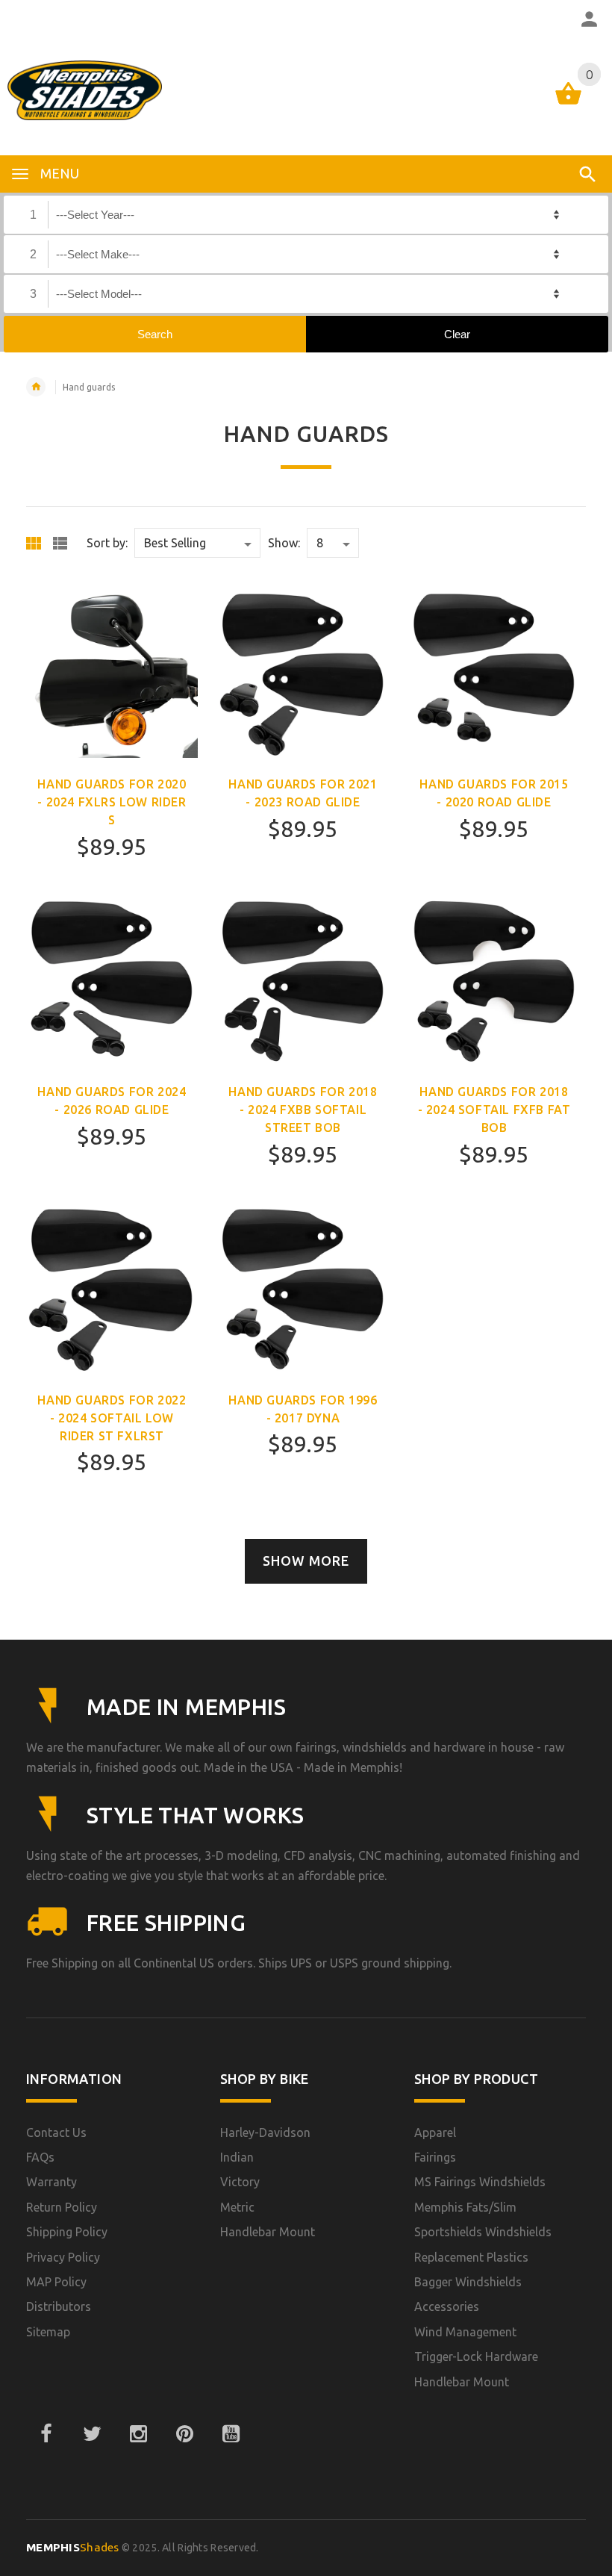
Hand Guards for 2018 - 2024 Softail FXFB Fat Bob (494, 1110)
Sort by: (107, 543)
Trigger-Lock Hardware (476, 2356)
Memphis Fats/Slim (465, 2207)
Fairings (435, 2157)
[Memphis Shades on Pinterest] (184, 2434)
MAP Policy (56, 2282)
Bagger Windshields (468, 2282)
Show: (284, 543)
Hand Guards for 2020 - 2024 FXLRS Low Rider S (112, 802)
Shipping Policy (67, 2232)
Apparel (435, 2132)
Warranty (51, 2182)
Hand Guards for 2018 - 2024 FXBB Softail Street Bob (303, 1110)
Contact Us (56, 2132)
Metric (237, 2207)
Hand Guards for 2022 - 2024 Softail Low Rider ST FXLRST (112, 1418)
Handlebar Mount (268, 2232)
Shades (73, 2547)
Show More (306, 1561)
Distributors (59, 2306)
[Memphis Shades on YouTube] (231, 2434)
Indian (237, 2157)
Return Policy (62, 2207)
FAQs (40, 2157)
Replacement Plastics (471, 2257)
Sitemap (48, 2332)
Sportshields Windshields (483, 2232)
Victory (240, 2182)
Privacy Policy (63, 2257)
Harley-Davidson (265, 2132)
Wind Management (465, 2332)
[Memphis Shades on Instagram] (138, 2434)
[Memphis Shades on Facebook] (46, 2434)
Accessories (447, 2306)
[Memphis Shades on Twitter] (92, 2434)
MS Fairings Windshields (480, 2182)
